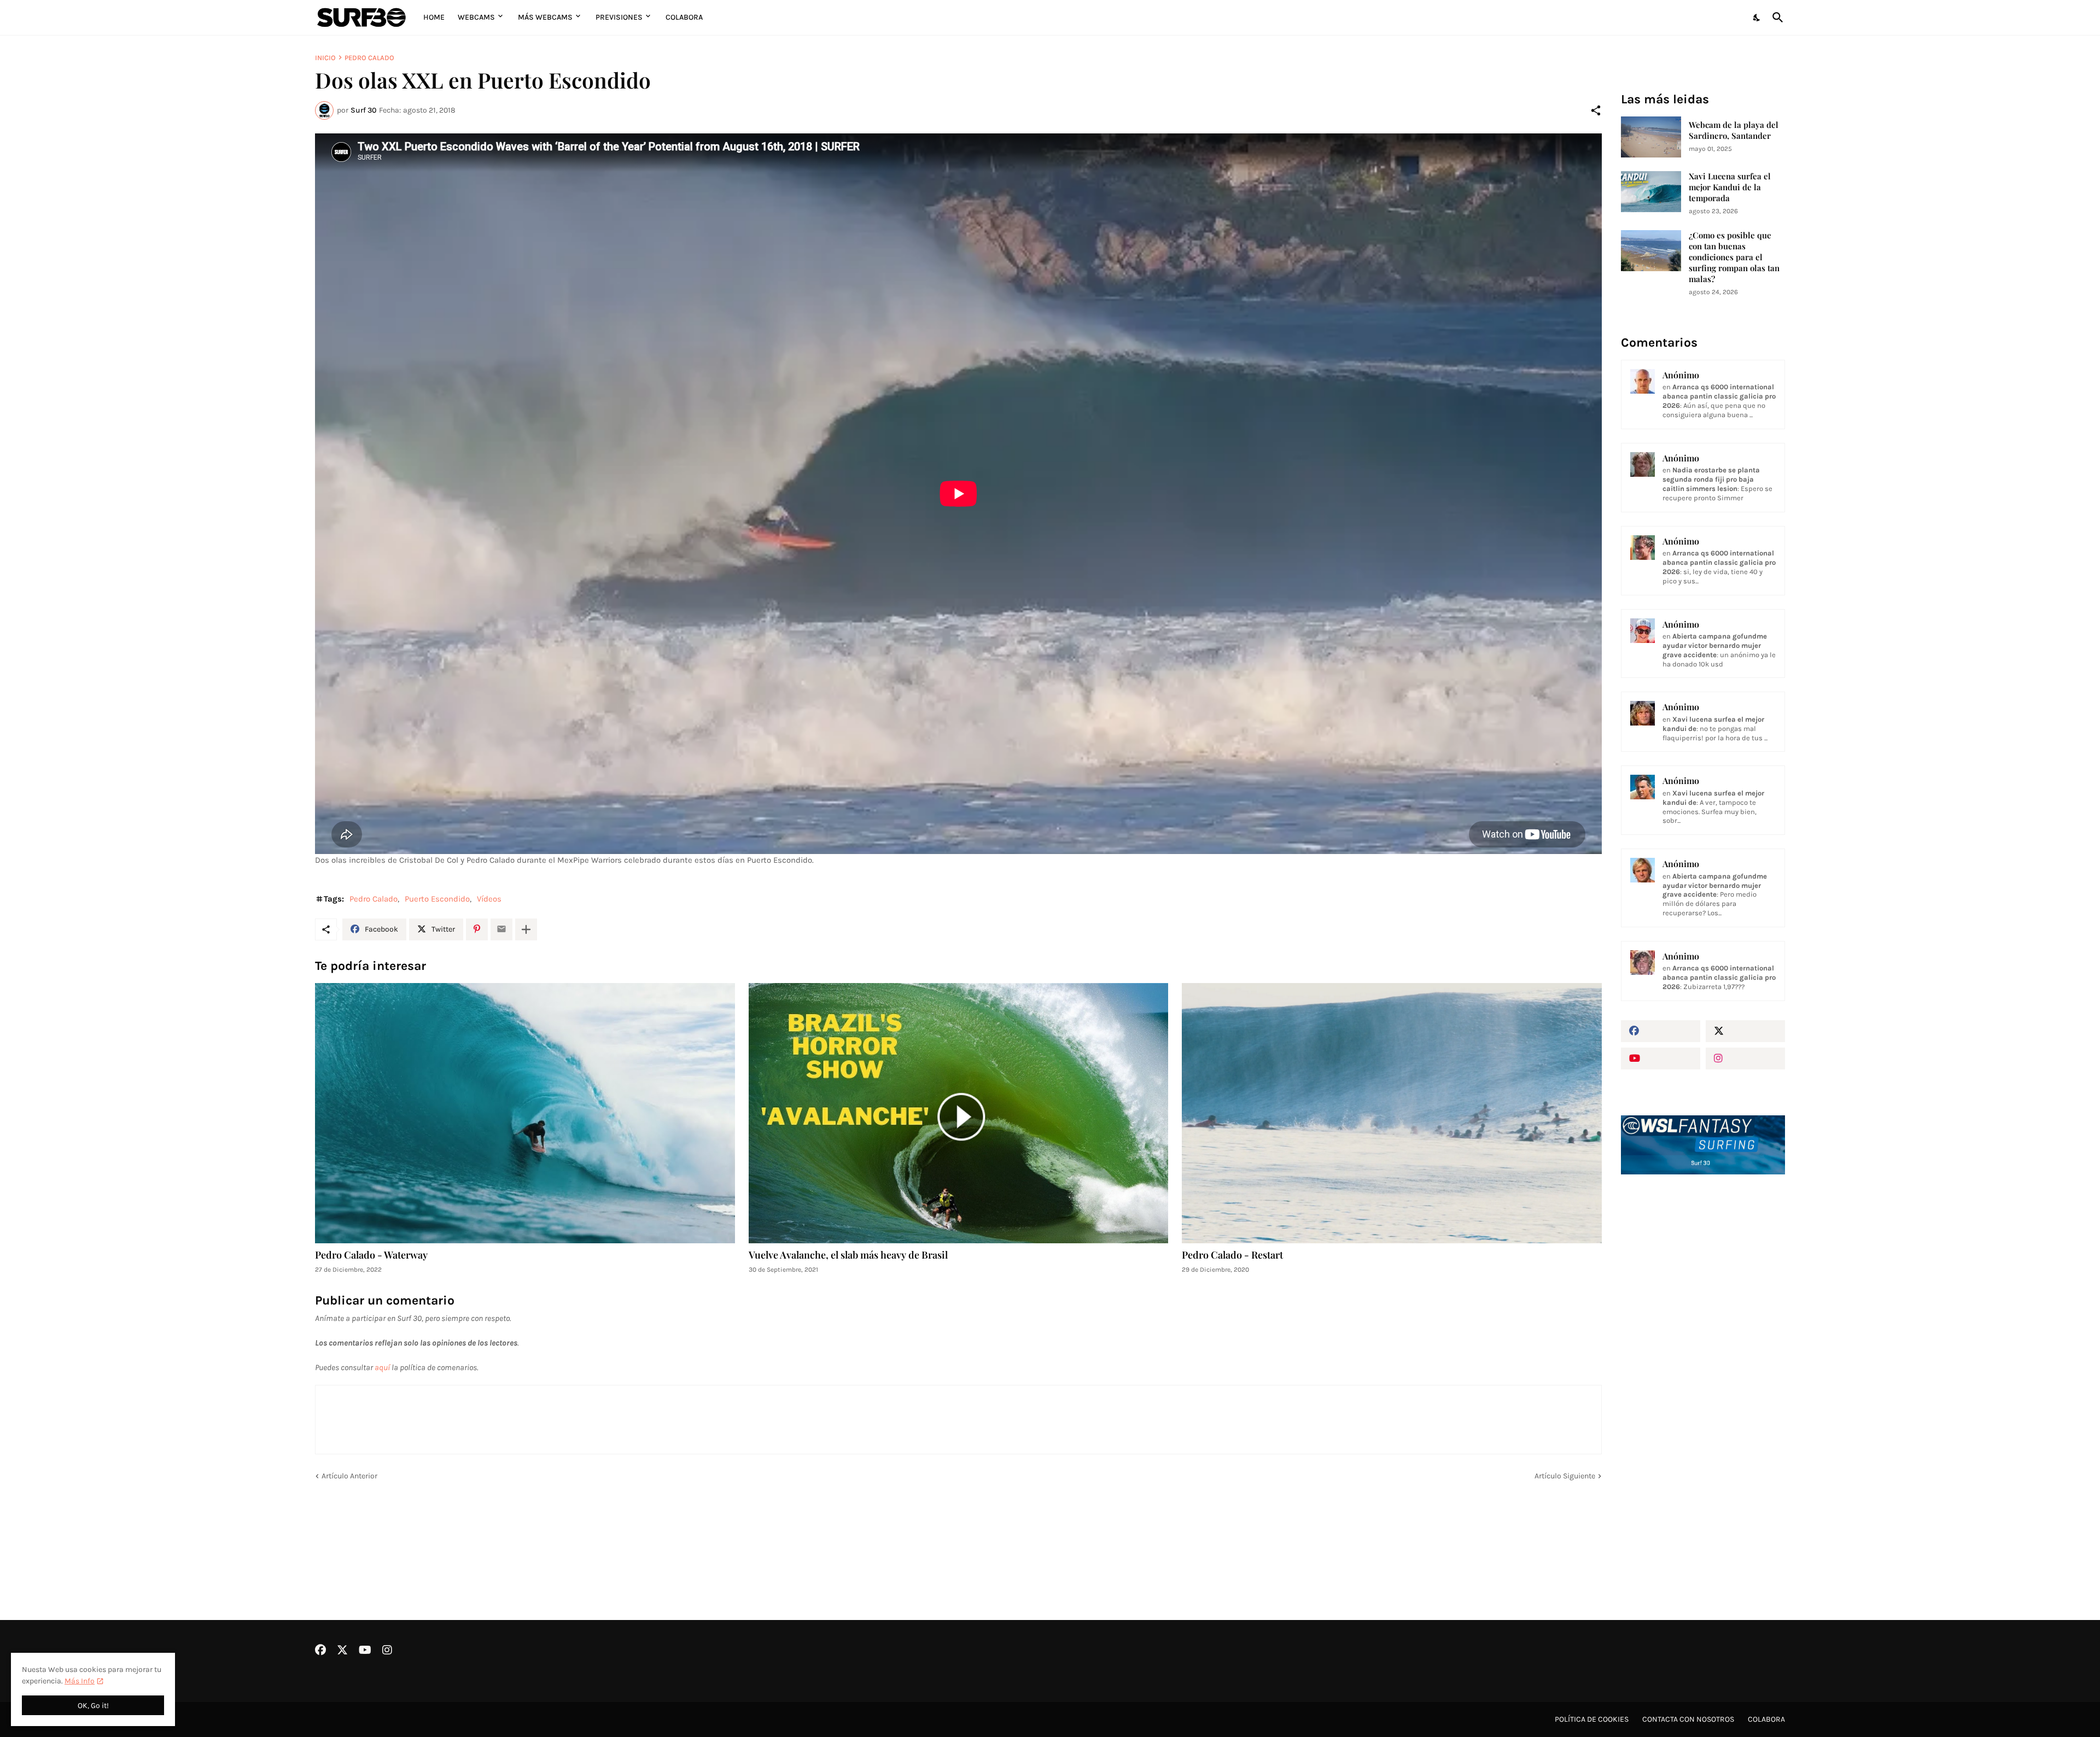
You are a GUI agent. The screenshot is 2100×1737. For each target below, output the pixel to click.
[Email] (501, 929)
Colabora (684, 17)
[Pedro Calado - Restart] (1392, 1113)
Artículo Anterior (349, 1476)
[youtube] (1661, 1058)
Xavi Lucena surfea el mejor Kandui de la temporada (1730, 187)
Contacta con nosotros (1688, 1719)
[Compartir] (1596, 110)
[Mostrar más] (526, 929)
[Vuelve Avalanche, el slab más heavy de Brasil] (959, 1113)
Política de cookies (1592, 1719)
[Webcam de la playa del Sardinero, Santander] (1651, 137)
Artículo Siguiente (1565, 1476)
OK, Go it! (93, 1706)
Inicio (325, 58)
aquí (382, 1367)
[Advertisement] (1703, 1368)
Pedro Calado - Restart (1232, 1255)
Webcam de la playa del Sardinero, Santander (1734, 130)
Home (434, 17)
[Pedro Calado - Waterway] (525, 1113)
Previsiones (619, 17)
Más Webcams (545, 17)
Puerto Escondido (437, 899)
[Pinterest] (477, 929)
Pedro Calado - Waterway (371, 1255)
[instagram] (1745, 1058)
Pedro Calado (369, 58)
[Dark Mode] (1757, 17)
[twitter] (1745, 1031)
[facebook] (1661, 1031)
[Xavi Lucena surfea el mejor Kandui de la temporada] (1651, 192)
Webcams (476, 17)
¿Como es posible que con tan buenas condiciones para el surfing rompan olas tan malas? (1734, 257)
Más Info (80, 1681)
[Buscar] (1776, 17)
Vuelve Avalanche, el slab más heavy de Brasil (848, 1255)
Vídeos (489, 899)
